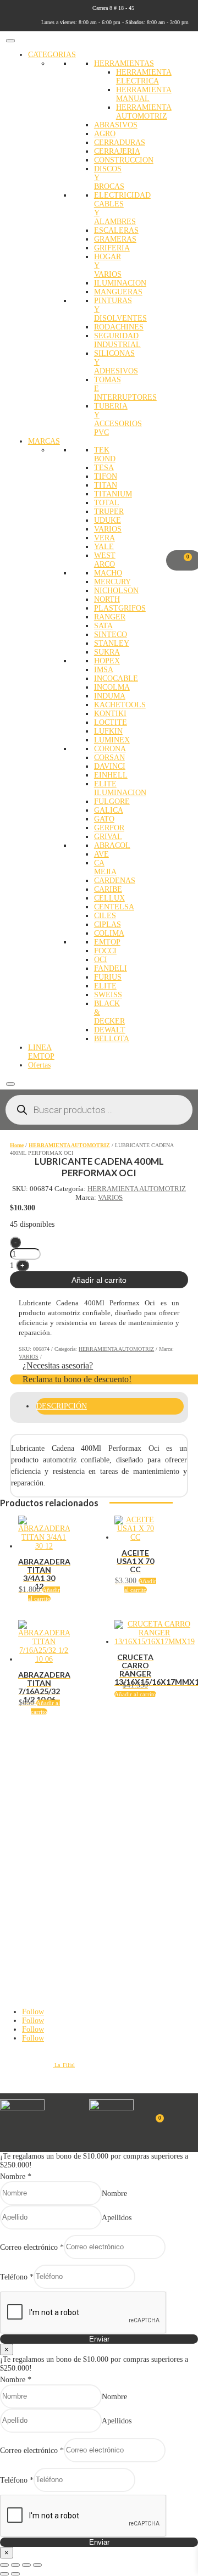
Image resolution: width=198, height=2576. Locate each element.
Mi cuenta (13, 1838)
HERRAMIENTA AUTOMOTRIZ (144, 112)
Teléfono (17, 2276)
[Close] (10, 1084)
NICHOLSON (116, 591)
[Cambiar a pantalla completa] (15, 2565)
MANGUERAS (118, 292)
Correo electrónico (32, 2247)
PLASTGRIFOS (120, 608)
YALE (104, 547)
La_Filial (64, 2065)
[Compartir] (26, 2565)
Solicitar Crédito (21, 1858)
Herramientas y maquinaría (34, 1891)
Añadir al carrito (99, 1280)
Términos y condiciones (31, 1785)
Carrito (9, 1848)
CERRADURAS (120, 143)
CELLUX (109, 898)
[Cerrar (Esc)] (37, 2565)
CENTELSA (114, 907)
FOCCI (105, 951)
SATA (103, 626)
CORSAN (109, 758)
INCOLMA (112, 687)
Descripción (62, 1406)
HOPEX (107, 661)
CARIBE (108, 889)
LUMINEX (112, 740)
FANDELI (111, 968)
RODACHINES (119, 327)
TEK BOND (105, 454)
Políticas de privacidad (29, 1754)
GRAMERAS (115, 239)
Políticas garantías (23, 1804)
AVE (101, 854)
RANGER (110, 617)
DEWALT (110, 1030)
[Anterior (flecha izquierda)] (4, 2574)
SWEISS (108, 995)
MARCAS (44, 441)
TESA (104, 468)
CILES (105, 916)
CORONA (110, 749)
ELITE (105, 986)
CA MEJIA (105, 867)
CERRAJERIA (117, 151)
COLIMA (109, 933)
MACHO (108, 573)
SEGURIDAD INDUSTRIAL (117, 340)
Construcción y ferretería (32, 1901)
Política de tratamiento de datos (40, 1764)
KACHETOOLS (120, 705)
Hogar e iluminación (26, 1921)
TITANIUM (113, 494)
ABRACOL (112, 845)
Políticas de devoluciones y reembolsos (50, 1774)
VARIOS (108, 529)
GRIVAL (108, 837)
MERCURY (112, 582)
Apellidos (117, 2217)
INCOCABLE (116, 678)
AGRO (105, 134)
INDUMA (110, 696)
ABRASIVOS (116, 125)
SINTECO (111, 635)
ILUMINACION (120, 283)
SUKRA (107, 652)
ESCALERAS (116, 230)
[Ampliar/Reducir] (4, 2565)
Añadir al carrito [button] (135, 1694)
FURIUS (108, 977)
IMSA (104, 670)
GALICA (109, 810)
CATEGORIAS (52, 55)
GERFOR (109, 828)
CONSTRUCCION (124, 160)
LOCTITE (111, 722)
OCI (101, 960)
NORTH (107, 599)
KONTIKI (110, 714)
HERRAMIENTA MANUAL (144, 94)
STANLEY (112, 643)
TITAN (106, 485)
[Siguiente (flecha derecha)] (15, 2574)
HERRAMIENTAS (124, 63)
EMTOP (107, 942)
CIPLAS (108, 924)
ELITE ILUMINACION (120, 788)
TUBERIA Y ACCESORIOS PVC (118, 419)
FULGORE (112, 801)
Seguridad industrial (26, 1911)
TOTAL (107, 503)
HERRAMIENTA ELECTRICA (144, 77)
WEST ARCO (105, 560)
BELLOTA (112, 1039)
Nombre (16, 2177)
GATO (104, 819)
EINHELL (111, 775)
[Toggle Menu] (10, 41)
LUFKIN (108, 731)
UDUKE (108, 520)
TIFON (106, 476)
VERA (105, 538)
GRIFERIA (112, 248)
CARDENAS (115, 881)
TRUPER (109, 512)
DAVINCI (110, 766)
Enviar (99, 2339)
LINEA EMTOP (41, 1052)
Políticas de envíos (23, 1795)
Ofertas (39, 1065)
